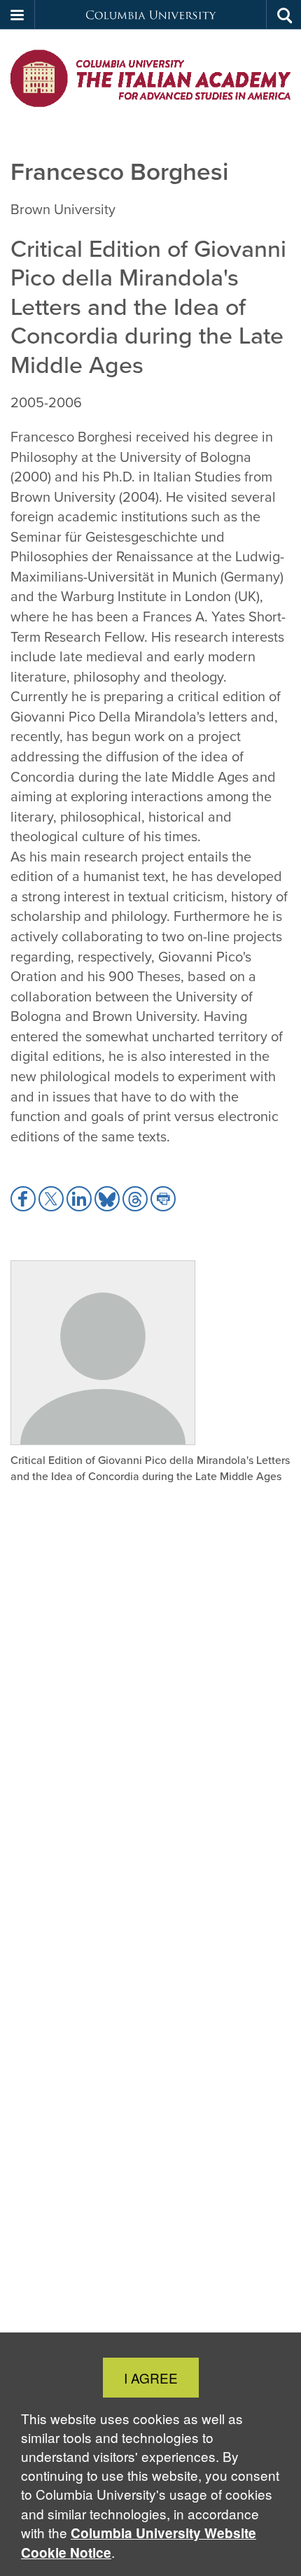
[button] (17, 15)
